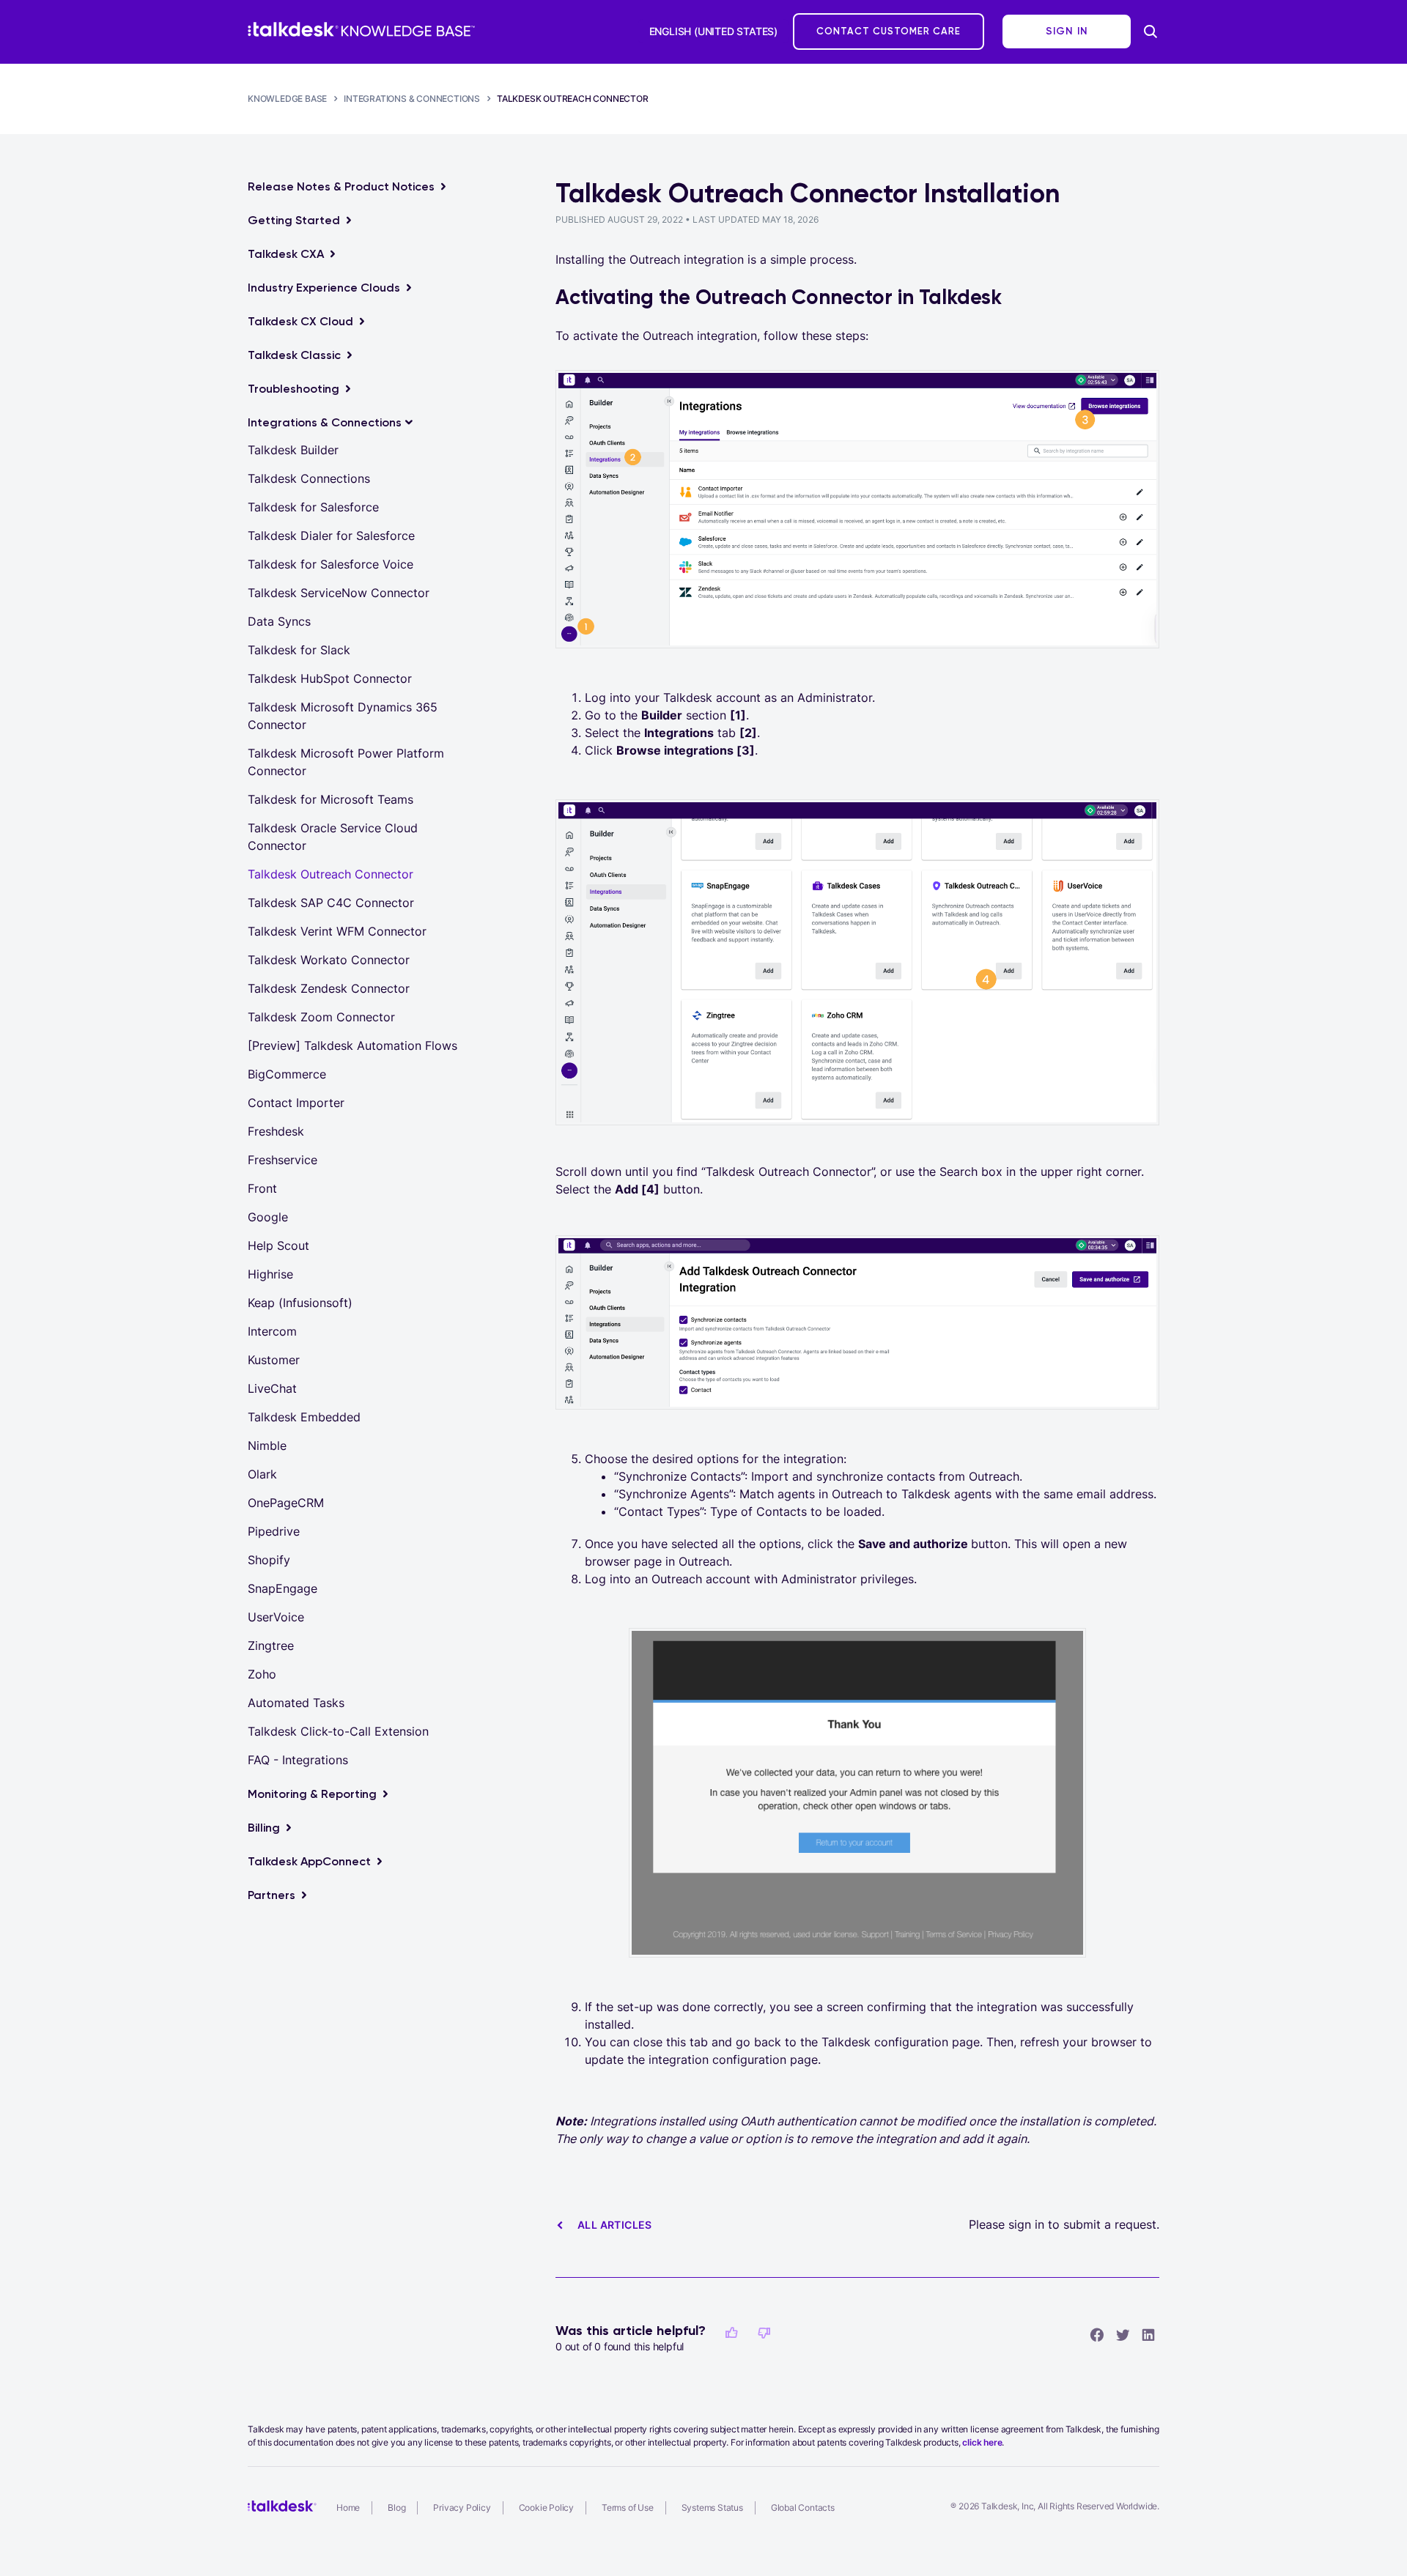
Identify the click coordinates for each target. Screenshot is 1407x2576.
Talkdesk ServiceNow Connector (339, 593)
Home (348, 2507)
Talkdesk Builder (293, 450)
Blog (396, 2507)
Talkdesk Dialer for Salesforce (331, 536)
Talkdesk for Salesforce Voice (330, 564)
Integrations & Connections (412, 99)
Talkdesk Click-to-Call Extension (338, 1731)
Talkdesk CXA (286, 254)
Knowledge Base (287, 99)
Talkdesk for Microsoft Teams (330, 799)
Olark (262, 1474)
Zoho (262, 1674)
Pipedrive (274, 1531)
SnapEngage (282, 1588)
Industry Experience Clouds (324, 288)
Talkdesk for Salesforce (313, 507)
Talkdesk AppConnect (309, 1861)
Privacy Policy (462, 2507)
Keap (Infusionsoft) (300, 1303)
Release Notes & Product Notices (341, 186)
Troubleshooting (293, 389)
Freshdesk (276, 1131)
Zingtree (271, 1646)
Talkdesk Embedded (304, 1417)
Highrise (270, 1274)
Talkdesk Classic (294, 355)
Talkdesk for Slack (299, 650)
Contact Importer (296, 1103)
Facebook (1097, 2334)
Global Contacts (803, 2507)
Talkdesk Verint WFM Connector (337, 931)
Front (262, 1188)
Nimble (267, 1446)
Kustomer (274, 1360)
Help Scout (278, 1246)
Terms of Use (628, 2507)
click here (982, 2442)
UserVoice (276, 1617)
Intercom (272, 1331)
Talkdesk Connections (309, 478)
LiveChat (272, 1388)
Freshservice (282, 1160)
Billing (264, 1828)
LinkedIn (1148, 2334)
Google (268, 1217)
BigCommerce (287, 1074)
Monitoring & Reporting (312, 1794)
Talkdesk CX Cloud (300, 321)
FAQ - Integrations (298, 1760)
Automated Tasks (296, 1703)
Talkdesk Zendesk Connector (329, 988)
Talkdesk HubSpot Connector (330, 678)
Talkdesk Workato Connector (329, 960)
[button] (731, 2333)
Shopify (269, 1560)
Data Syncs (279, 621)
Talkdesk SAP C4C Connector (331, 903)
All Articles (615, 2225)
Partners (272, 1895)
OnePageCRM (286, 1503)
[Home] (361, 29)
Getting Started (294, 220)
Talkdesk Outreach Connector (573, 99)
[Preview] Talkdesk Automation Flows (352, 1045)
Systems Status (712, 2507)
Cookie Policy (546, 2507)
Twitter (1123, 2334)
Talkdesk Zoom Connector (321, 1017)
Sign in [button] (1067, 31)
